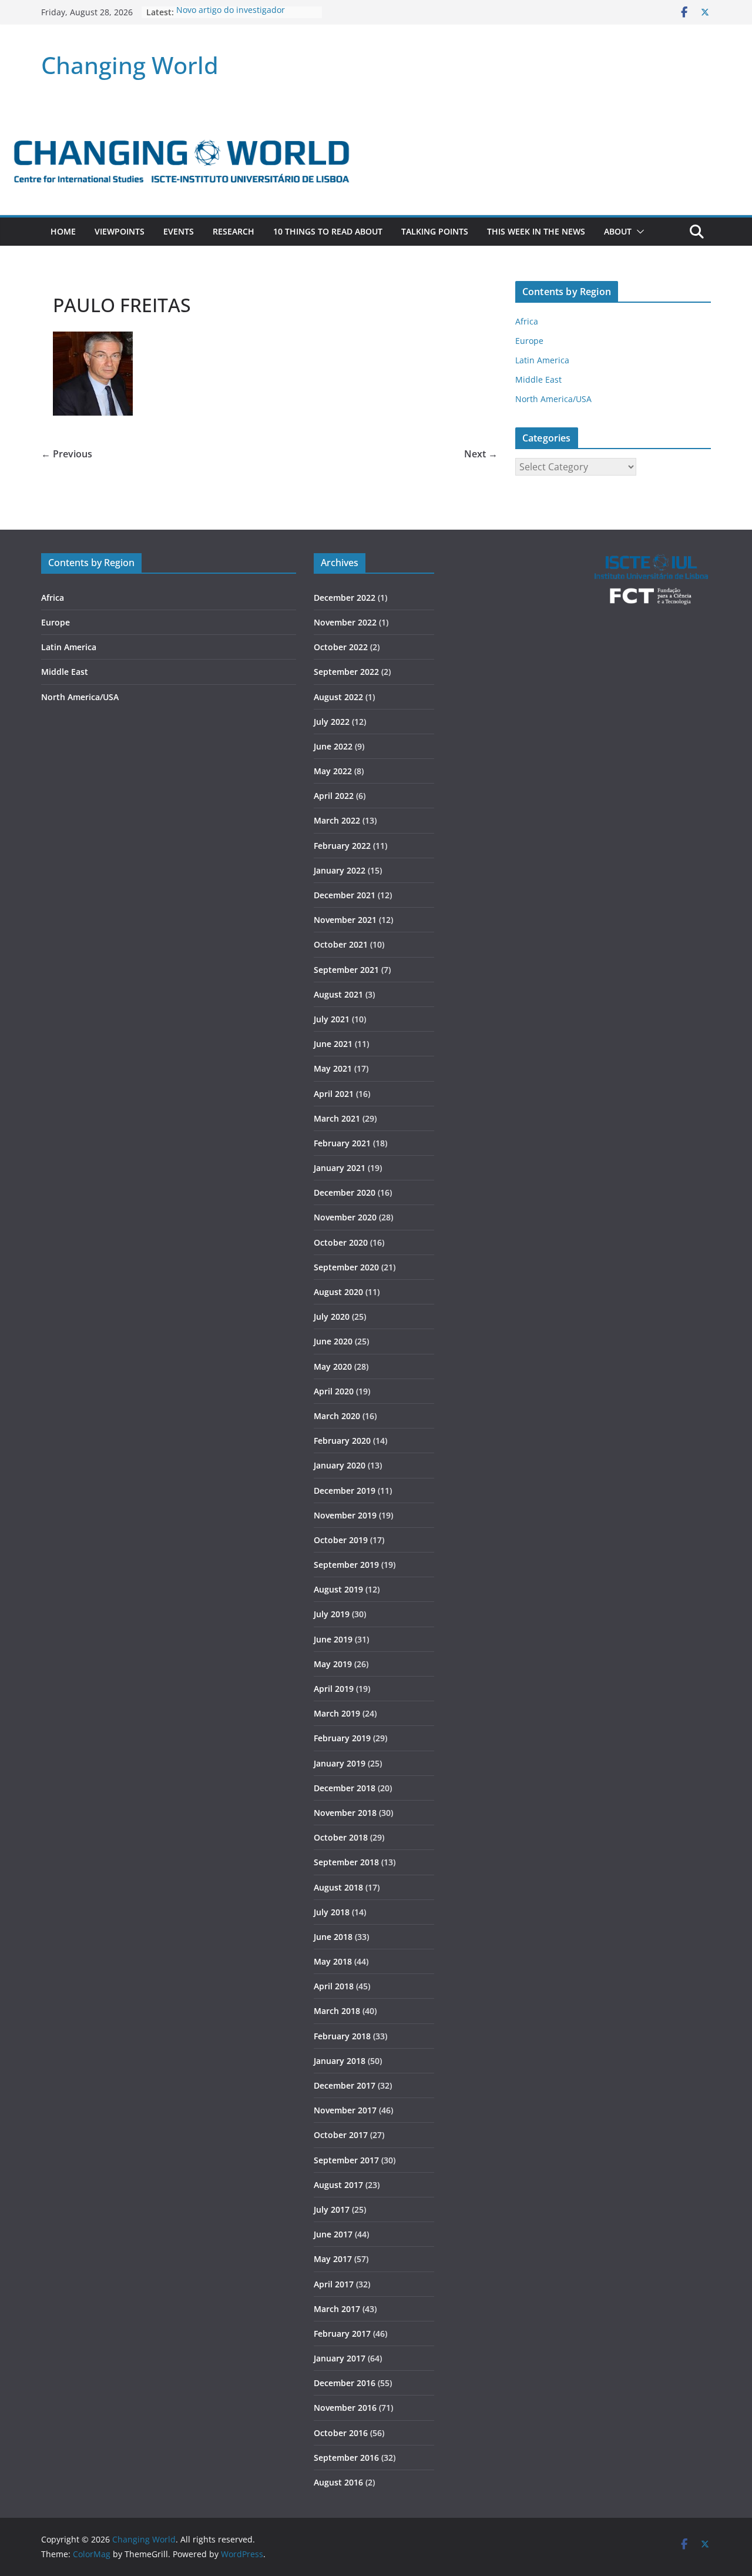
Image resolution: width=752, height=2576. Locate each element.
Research (234, 231)
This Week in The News (536, 231)
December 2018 (345, 1788)
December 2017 (345, 2085)
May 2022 (333, 771)
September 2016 (346, 2458)
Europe (529, 341)
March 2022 (337, 820)
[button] (638, 232)
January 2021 (340, 1168)
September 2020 (346, 1267)
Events (179, 231)
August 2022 (338, 697)
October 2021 (341, 944)
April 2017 (334, 2284)
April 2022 (334, 796)
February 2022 (342, 846)
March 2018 (337, 2011)
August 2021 (338, 994)
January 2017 (340, 2358)
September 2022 (346, 672)
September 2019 (346, 1565)
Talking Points (435, 231)
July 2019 (332, 1614)
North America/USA (553, 399)
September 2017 (346, 2160)
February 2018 (342, 2036)
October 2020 (341, 1242)
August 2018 (338, 1887)
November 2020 (345, 1217)
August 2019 (338, 1589)
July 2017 (332, 2209)
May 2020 (333, 1366)
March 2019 (337, 1713)
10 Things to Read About (328, 231)
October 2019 (341, 1540)
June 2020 (333, 1341)
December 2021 (345, 895)
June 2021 (333, 1044)
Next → (481, 454)
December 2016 (345, 2383)
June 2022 (333, 746)
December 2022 (345, 598)
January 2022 (340, 870)
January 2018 (340, 2061)
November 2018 (345, 1813)
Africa (527, 321)
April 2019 (334, 1689)
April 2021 (334, 1094)
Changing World (130, 65)
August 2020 (338, 1292)
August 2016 (338, 2482)
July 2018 (332, 1912)
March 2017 (337, 2309)
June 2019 (333, 1639)
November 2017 (345, 2110)
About (618, 231)
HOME (63, 231)
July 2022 (332, 722)
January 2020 (340, 1465)
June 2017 (333, 2234)
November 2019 (345, 1515)
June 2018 (333, 1937)
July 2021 (332, 1019)
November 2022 (345, 622)
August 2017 (338, 2185)
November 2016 (345, 2408)
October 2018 (341, 1837)
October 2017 (341, 2135)
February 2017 (342, 2334)
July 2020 (332, 1317)
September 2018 (346, 1862)
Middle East (538, 379)
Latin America (542, 360)
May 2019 (333, 1664)
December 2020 (345, 1192)
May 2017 (333, 2259)
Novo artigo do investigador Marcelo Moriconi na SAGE (231, 18)
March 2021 (337, 1118)
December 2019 (345, 1491)
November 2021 (345, 920)
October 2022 (341, 647)
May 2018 (333, 1961)
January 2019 (340, 1763)
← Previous (67, 454)
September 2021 (346, 970)
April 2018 (334, 1986)
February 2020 (342, 1441)
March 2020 (337, 1416)
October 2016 (341, 2433)
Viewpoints (120, 231)
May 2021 (333, 1068)
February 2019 (342, 1738)
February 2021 (342, 1143)
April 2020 (334, 1391)
